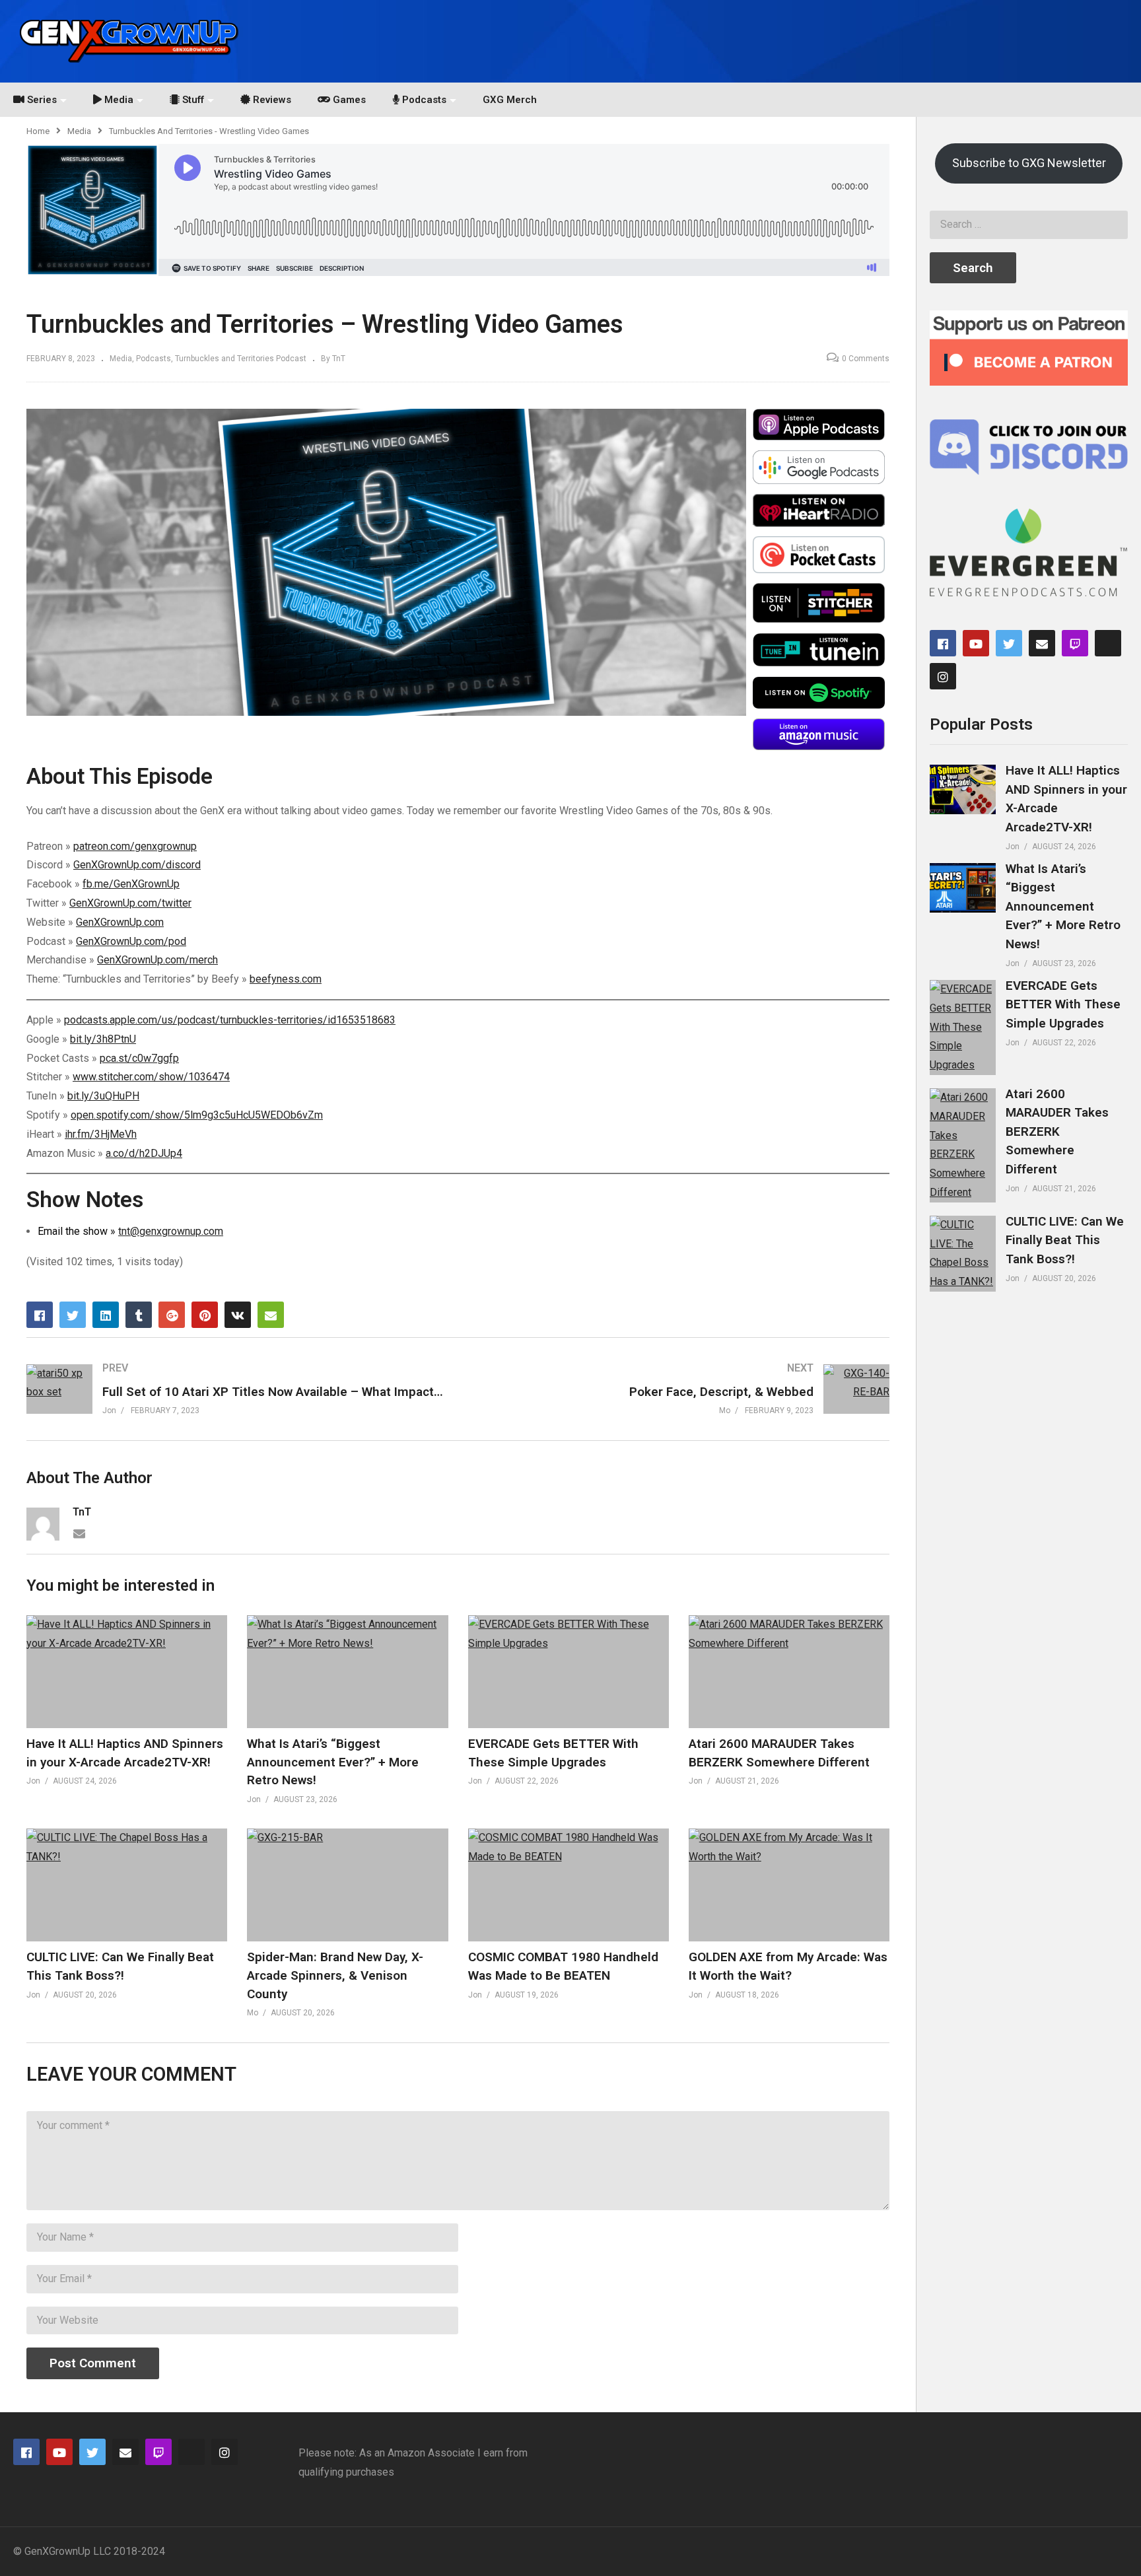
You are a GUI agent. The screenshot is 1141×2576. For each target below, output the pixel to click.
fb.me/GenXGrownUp (131, 884)
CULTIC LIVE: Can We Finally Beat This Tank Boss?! (1065, 1240)
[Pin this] (205, 1315)
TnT (82, 1512)
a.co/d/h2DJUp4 (144, 1153)
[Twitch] (1075, 643)
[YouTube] (976, 643)
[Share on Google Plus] (172, 1315)
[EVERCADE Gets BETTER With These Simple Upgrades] (963, 1027)
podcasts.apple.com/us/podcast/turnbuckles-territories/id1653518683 (230, 1020)
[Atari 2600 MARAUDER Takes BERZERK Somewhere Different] (963, 1145)
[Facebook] (943, 643)
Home (38, 131)
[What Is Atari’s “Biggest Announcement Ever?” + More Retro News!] (963, 888)
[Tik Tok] (1108, 643)
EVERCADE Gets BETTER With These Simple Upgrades (1063, 1004)
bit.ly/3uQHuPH (103, 1096)
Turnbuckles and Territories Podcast (241, 359)
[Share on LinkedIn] (106, 1315)
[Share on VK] (238, 1315)
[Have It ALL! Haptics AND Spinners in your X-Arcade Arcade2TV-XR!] (963, 789)
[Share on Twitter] (73, 1315)
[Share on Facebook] (40, 1315)
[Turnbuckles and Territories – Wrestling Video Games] (127, 1672)
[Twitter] (1009, 643)
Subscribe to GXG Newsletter (1029, 163)
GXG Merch (510, 100)
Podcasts (154, 359)
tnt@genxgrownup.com (171, 1231)
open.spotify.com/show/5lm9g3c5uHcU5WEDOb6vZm (197, 1115)
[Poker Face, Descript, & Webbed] (681, 1389)
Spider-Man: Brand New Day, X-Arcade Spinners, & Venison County (335, 1975)
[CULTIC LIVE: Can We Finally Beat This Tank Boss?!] (963, 1254)
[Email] (79, 1533)
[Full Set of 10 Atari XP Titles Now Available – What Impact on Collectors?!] (236, 1389)
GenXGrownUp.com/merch (157, 960)
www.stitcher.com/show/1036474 (151, 1077)
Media (79, 131)
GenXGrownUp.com (120, 922)
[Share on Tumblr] (139, 1315)
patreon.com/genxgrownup (135, 846)
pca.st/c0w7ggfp (139, 1058)
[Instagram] (943, 676)
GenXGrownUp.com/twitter (130, 903)
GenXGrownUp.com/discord (137, 865)
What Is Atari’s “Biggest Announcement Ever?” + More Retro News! (333, 1762)
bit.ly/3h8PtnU (103, 1039)
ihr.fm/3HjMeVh (101, 1134)
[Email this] (271, 1315)
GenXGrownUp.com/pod (131, 941)
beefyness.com (286, 979)
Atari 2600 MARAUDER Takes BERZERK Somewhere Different (1057, 1131)
